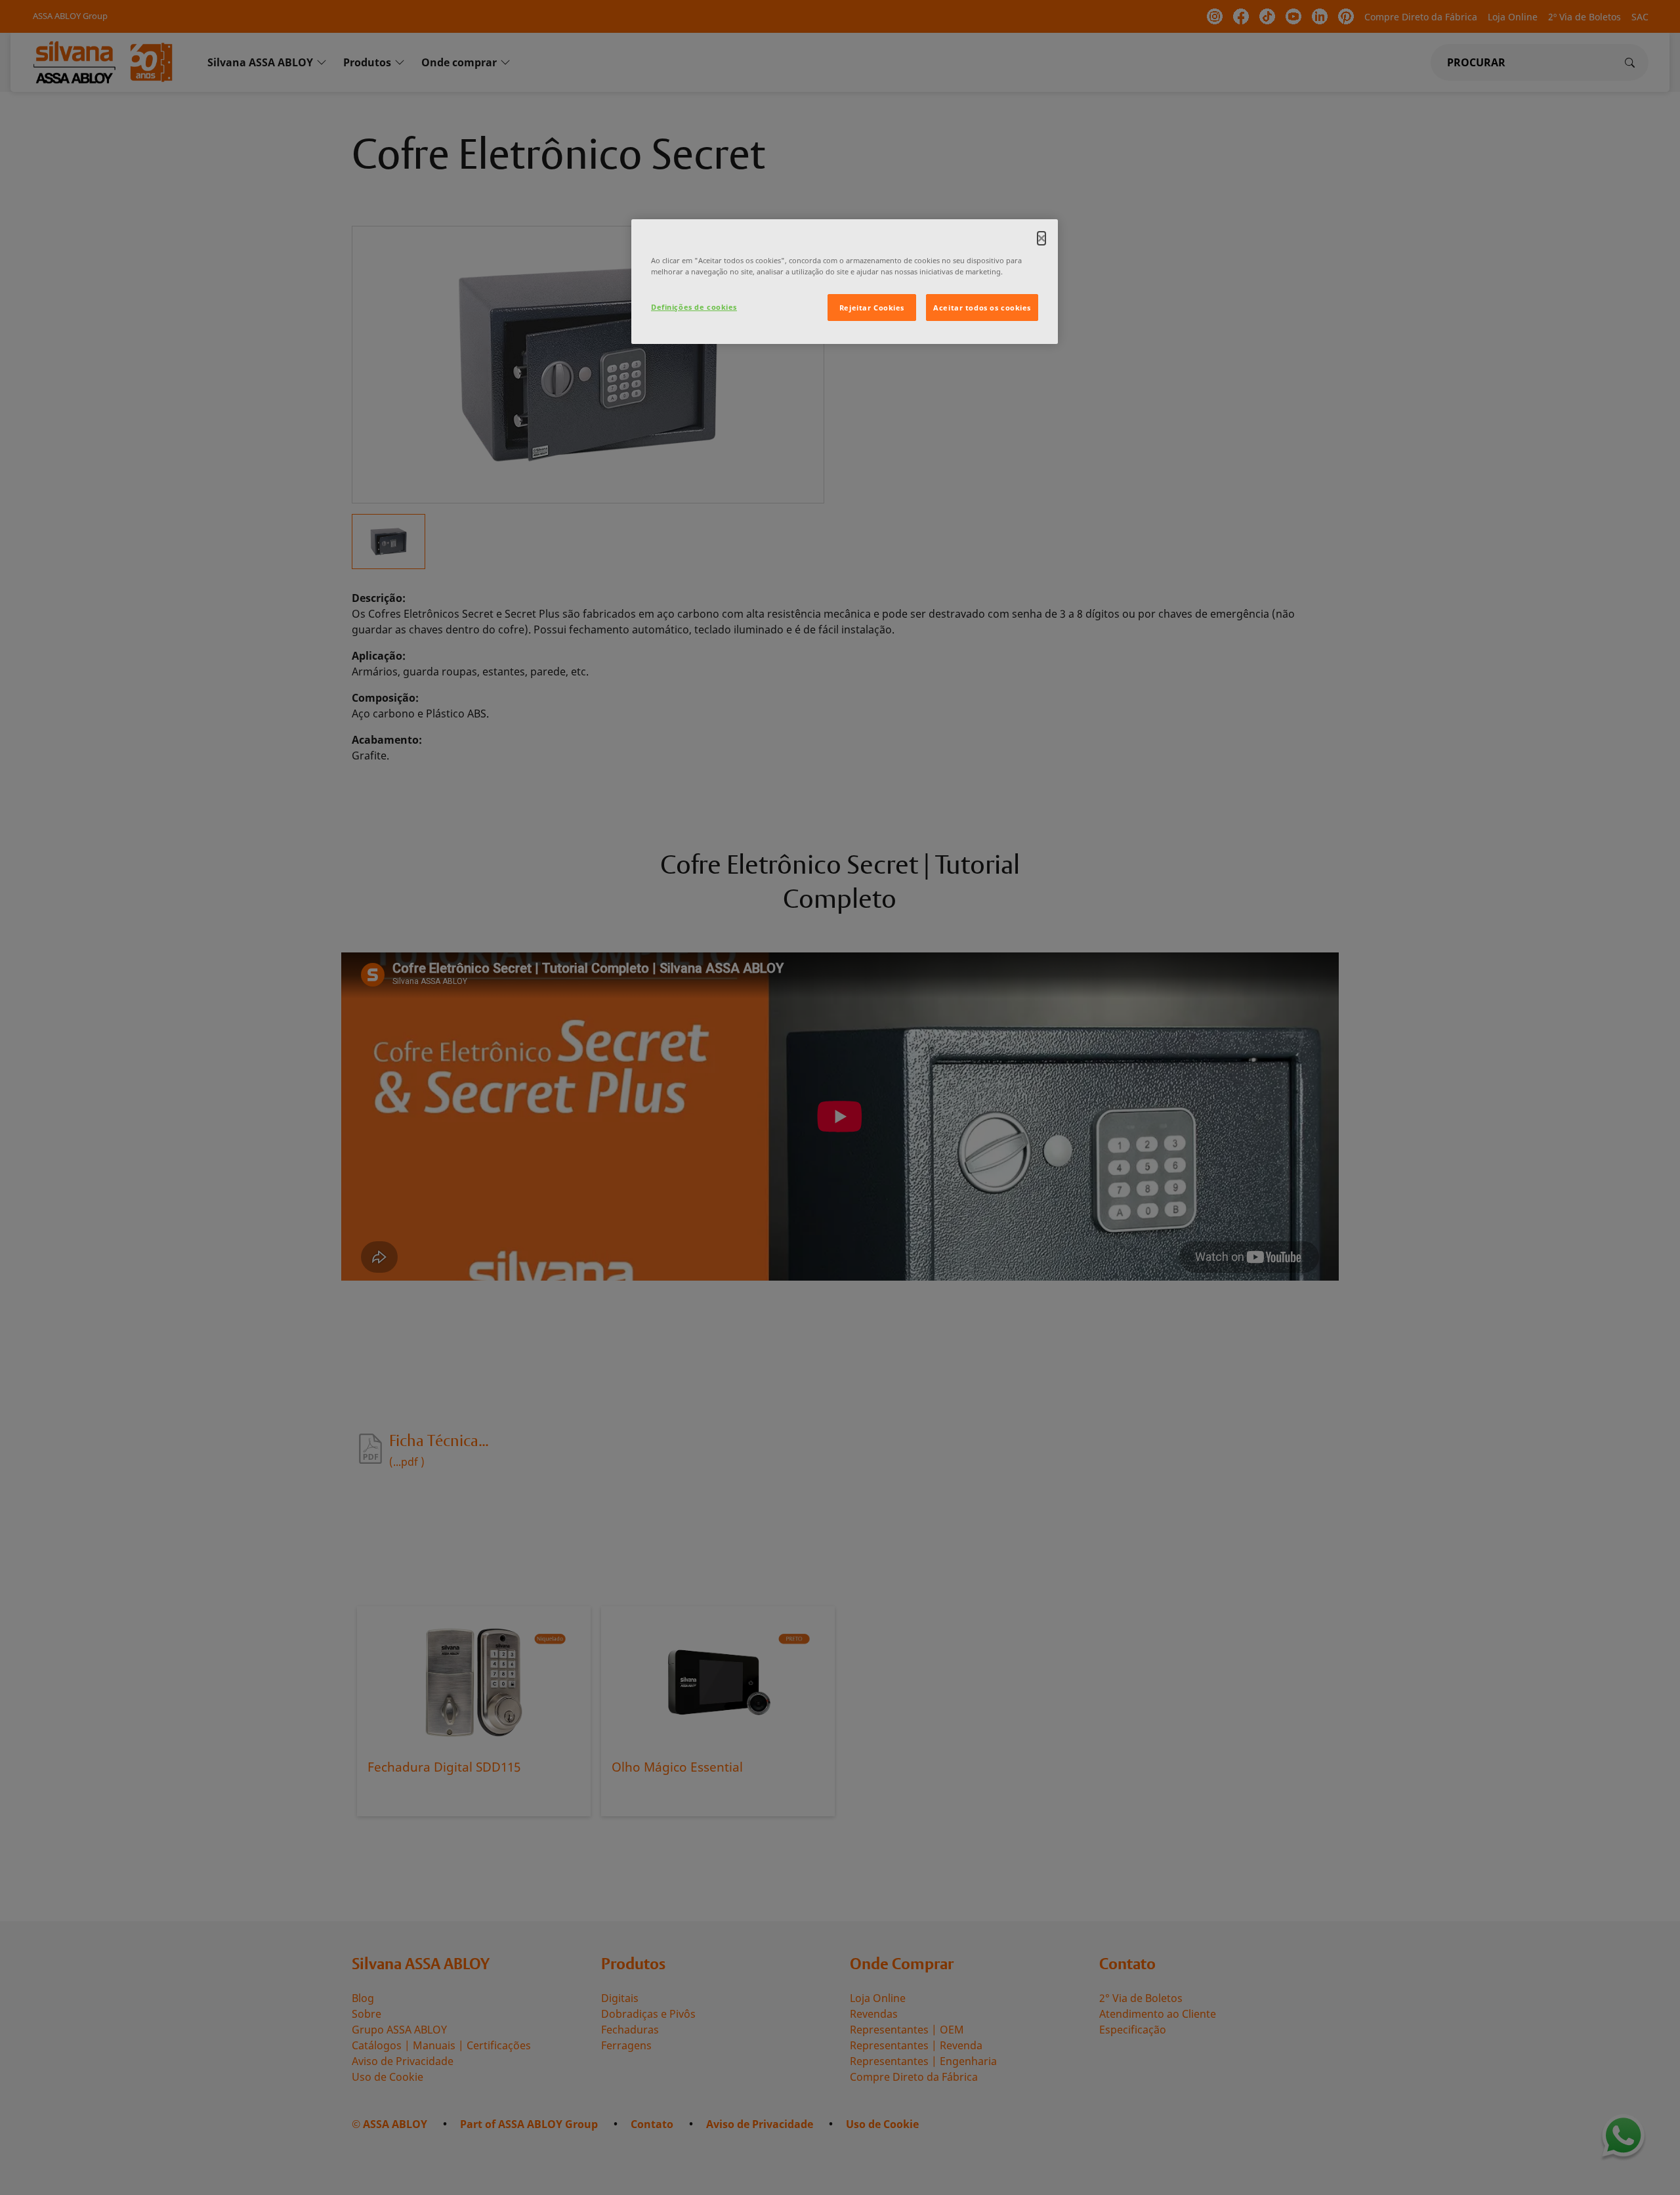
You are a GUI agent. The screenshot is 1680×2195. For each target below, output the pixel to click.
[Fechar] (1041, 238)
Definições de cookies (694, 307)
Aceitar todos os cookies (982, 308)
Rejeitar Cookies (872, 308)
